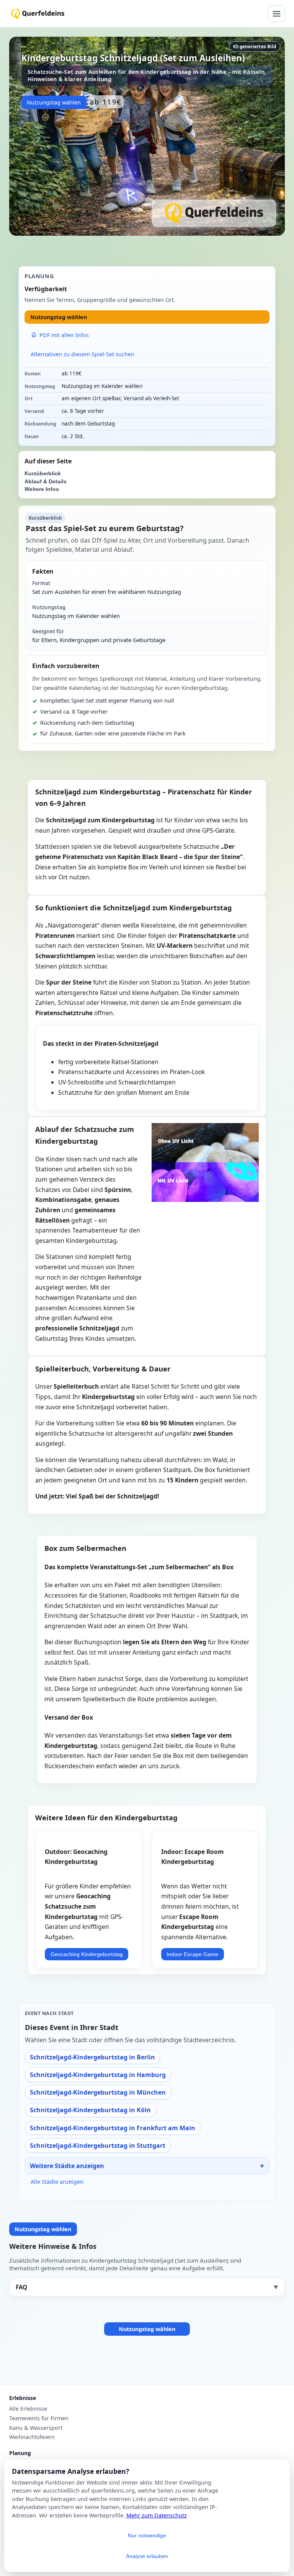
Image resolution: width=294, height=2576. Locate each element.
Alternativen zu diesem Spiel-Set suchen (82, 354)
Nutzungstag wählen (54, 102)
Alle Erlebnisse (28, 2409)
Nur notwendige (147, 2535)
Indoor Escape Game (192, 1954)
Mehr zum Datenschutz (157, 2515)
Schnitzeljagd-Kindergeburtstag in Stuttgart (98, 2146)
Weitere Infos (42, 489)
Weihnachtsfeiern (32, 2437)
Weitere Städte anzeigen (67, 2166)
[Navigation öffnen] (276, 14)
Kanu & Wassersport (36, 2428)
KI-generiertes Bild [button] (255, 46)
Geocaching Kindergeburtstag (87, 1954)
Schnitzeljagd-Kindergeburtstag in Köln (90, 2110)
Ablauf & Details (46, 482)
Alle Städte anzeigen (57, 2182)
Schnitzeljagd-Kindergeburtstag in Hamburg (98, 2075)
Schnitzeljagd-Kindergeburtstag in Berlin (92, 2057)
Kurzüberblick (43, 474)
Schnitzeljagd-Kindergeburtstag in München (98, 2092)
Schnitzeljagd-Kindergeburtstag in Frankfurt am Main (113, 2128)
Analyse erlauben (147, 2556)
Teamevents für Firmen (39, 2418)
